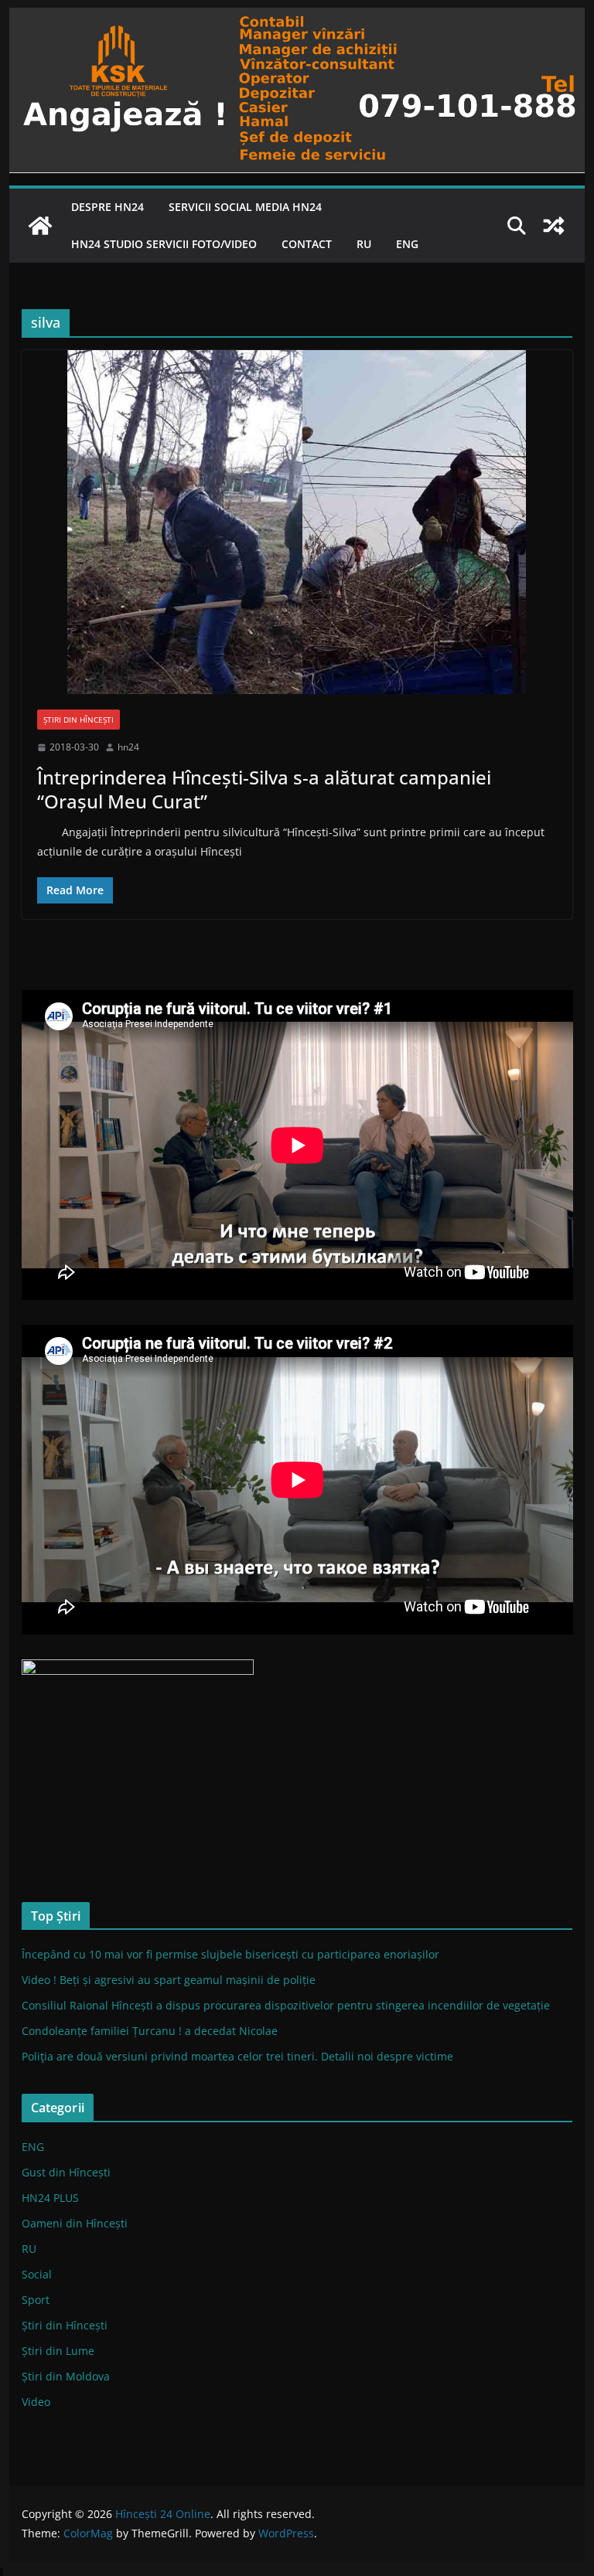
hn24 (128, 747)
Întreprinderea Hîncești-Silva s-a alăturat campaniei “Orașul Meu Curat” (264, 789)
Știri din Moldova (66, 2376)
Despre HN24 (108, 207)
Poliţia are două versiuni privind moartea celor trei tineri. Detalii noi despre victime (237, 2056)
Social (37, 2274)
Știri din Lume (58, 2351)
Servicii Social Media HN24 (245, 207)
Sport (36, 2300)
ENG (407, 244)
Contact (307, 244)
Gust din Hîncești (66, 2172)
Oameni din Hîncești (75, 2223)
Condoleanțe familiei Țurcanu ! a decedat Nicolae (150, 2031)
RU (364, 244)
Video (36, 2402)
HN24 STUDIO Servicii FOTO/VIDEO (164, 244)
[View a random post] (554, 226)
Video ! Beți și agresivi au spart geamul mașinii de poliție (169, 1980)
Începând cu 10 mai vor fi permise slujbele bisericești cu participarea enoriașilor (230, 1954)
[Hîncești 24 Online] (40, 226)
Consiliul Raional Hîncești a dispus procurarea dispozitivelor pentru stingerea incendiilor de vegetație (286, 2005)
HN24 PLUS (50, 2198)
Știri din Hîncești (79, 720)
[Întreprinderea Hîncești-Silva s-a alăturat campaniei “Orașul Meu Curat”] (297, 522)
